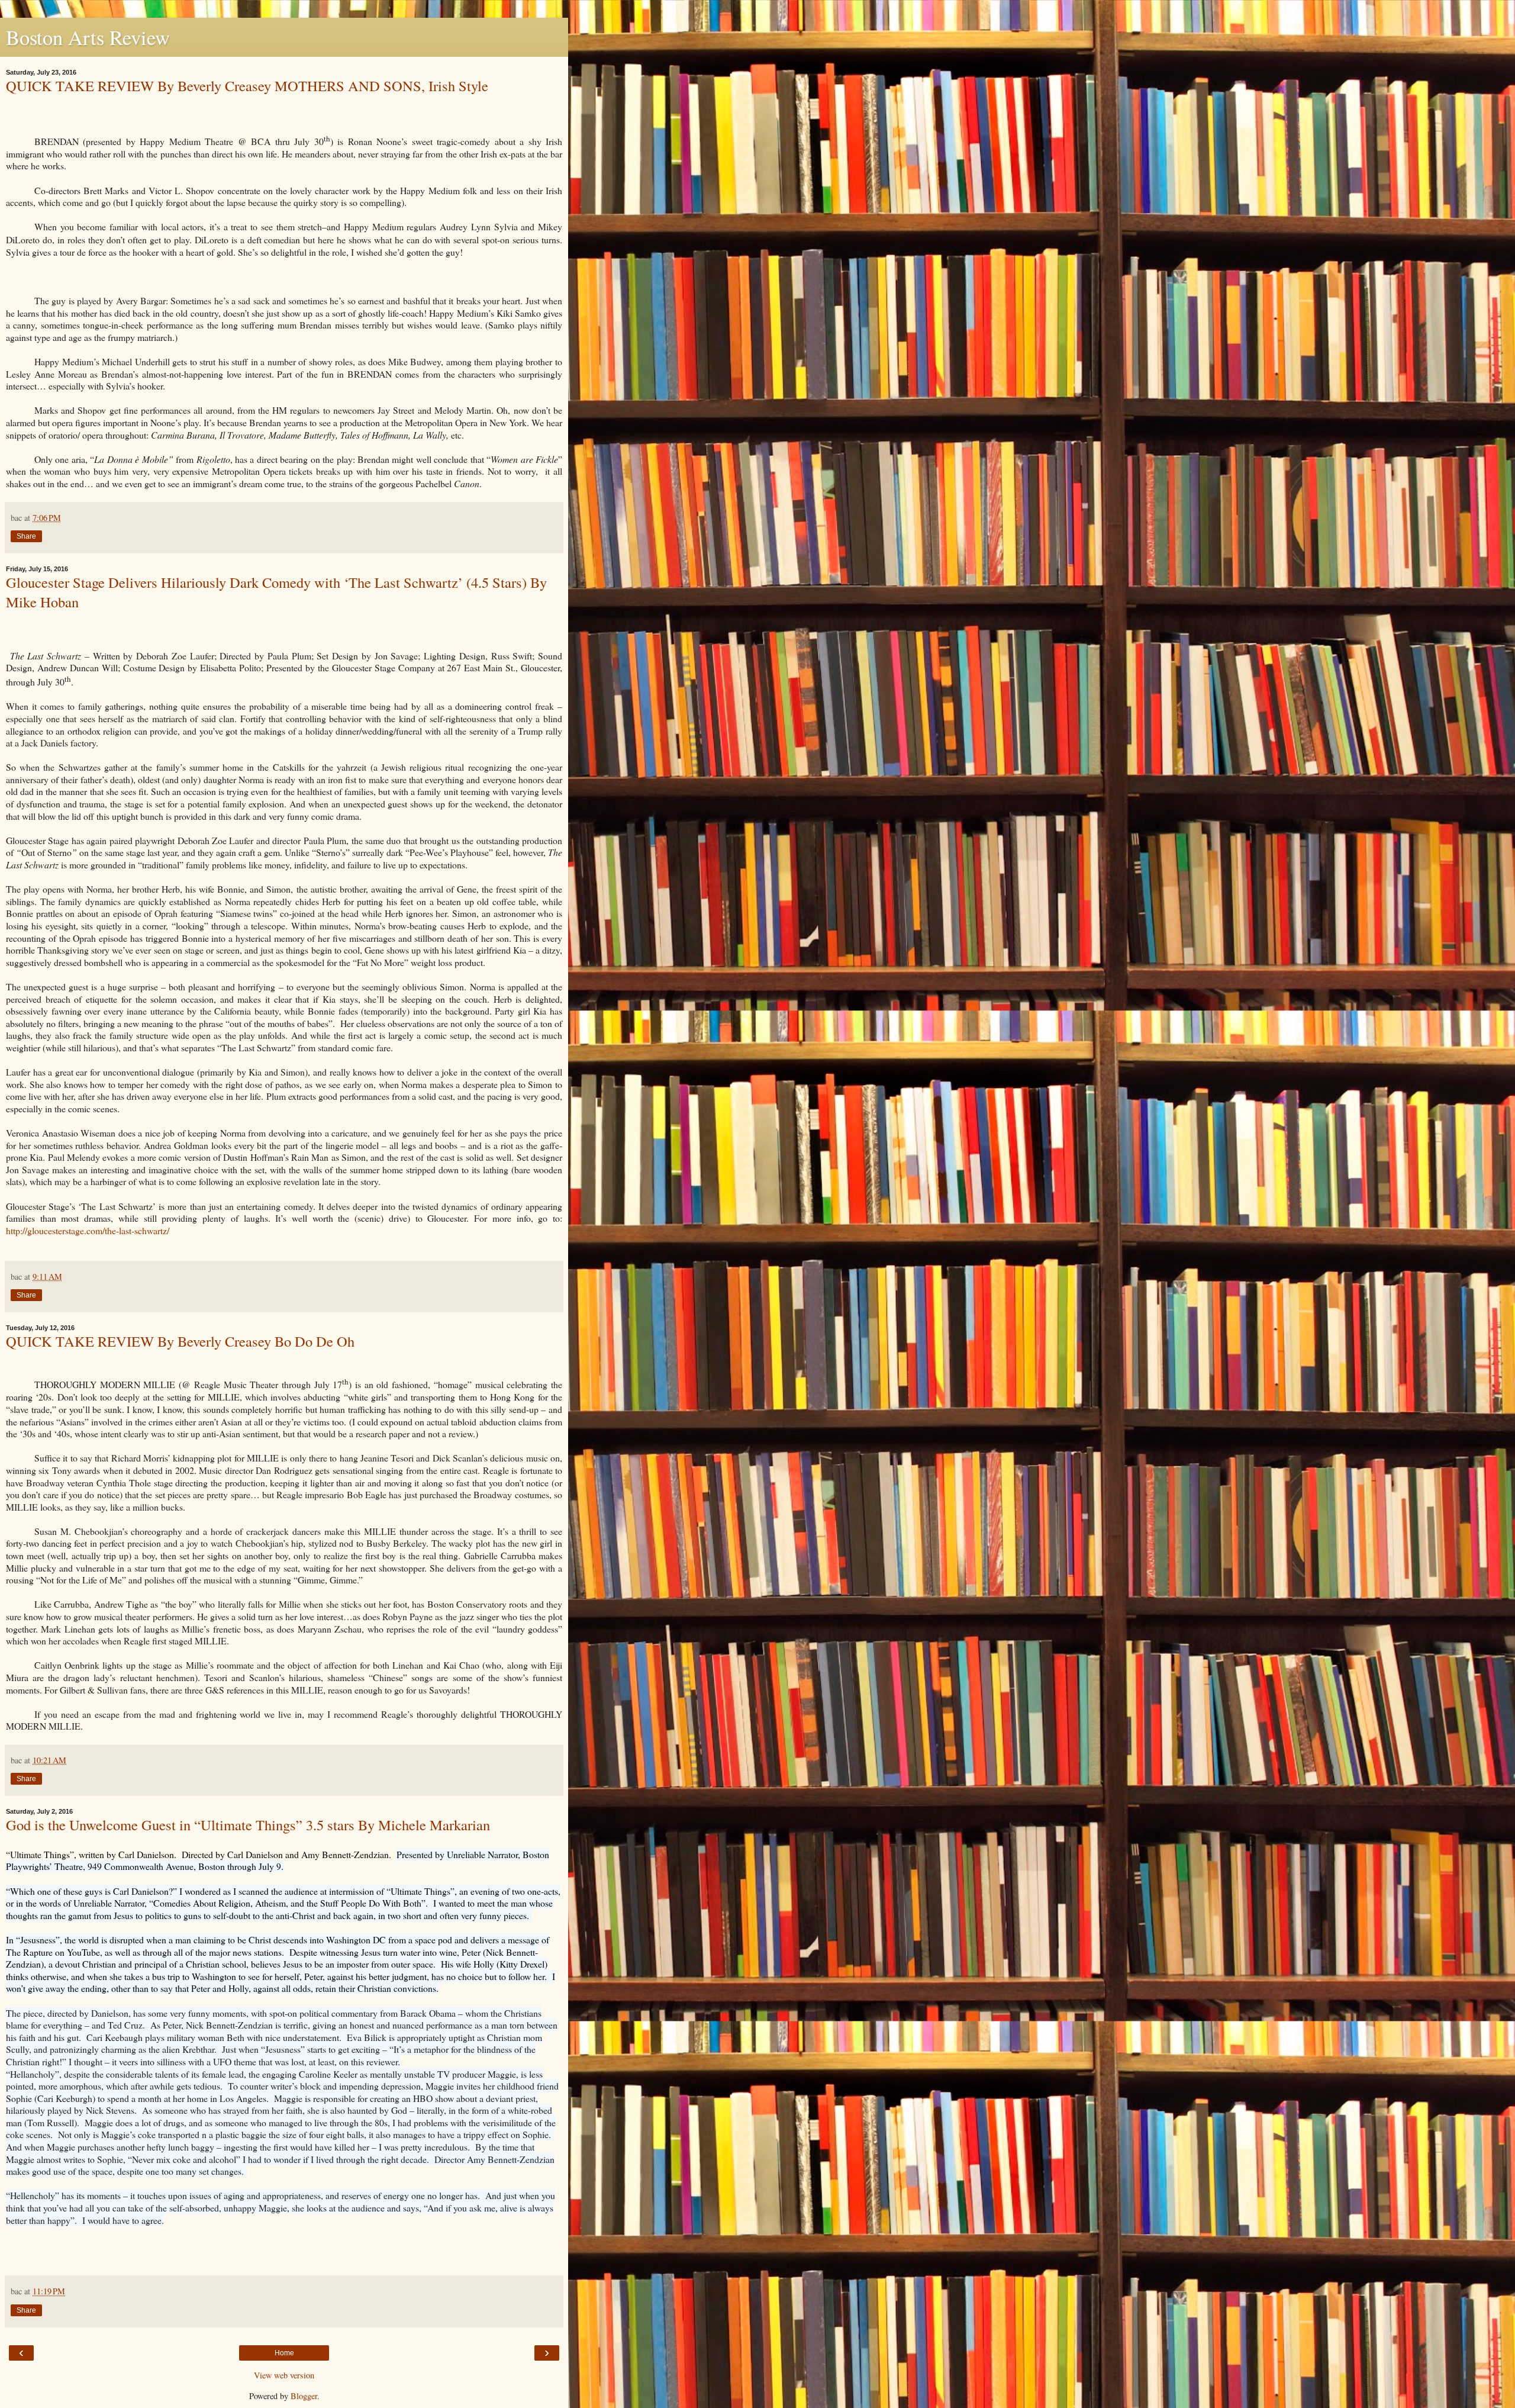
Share (26, 536)
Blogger (304, 2396)
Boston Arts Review (88, 37)
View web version (284, 2375)
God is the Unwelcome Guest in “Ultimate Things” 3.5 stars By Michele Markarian (248, 1825)
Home (284, 2353)
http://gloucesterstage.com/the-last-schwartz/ (88, 1230)
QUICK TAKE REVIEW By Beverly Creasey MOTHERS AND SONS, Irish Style (247, 86)
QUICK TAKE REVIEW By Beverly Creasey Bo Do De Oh (180, 1341)
